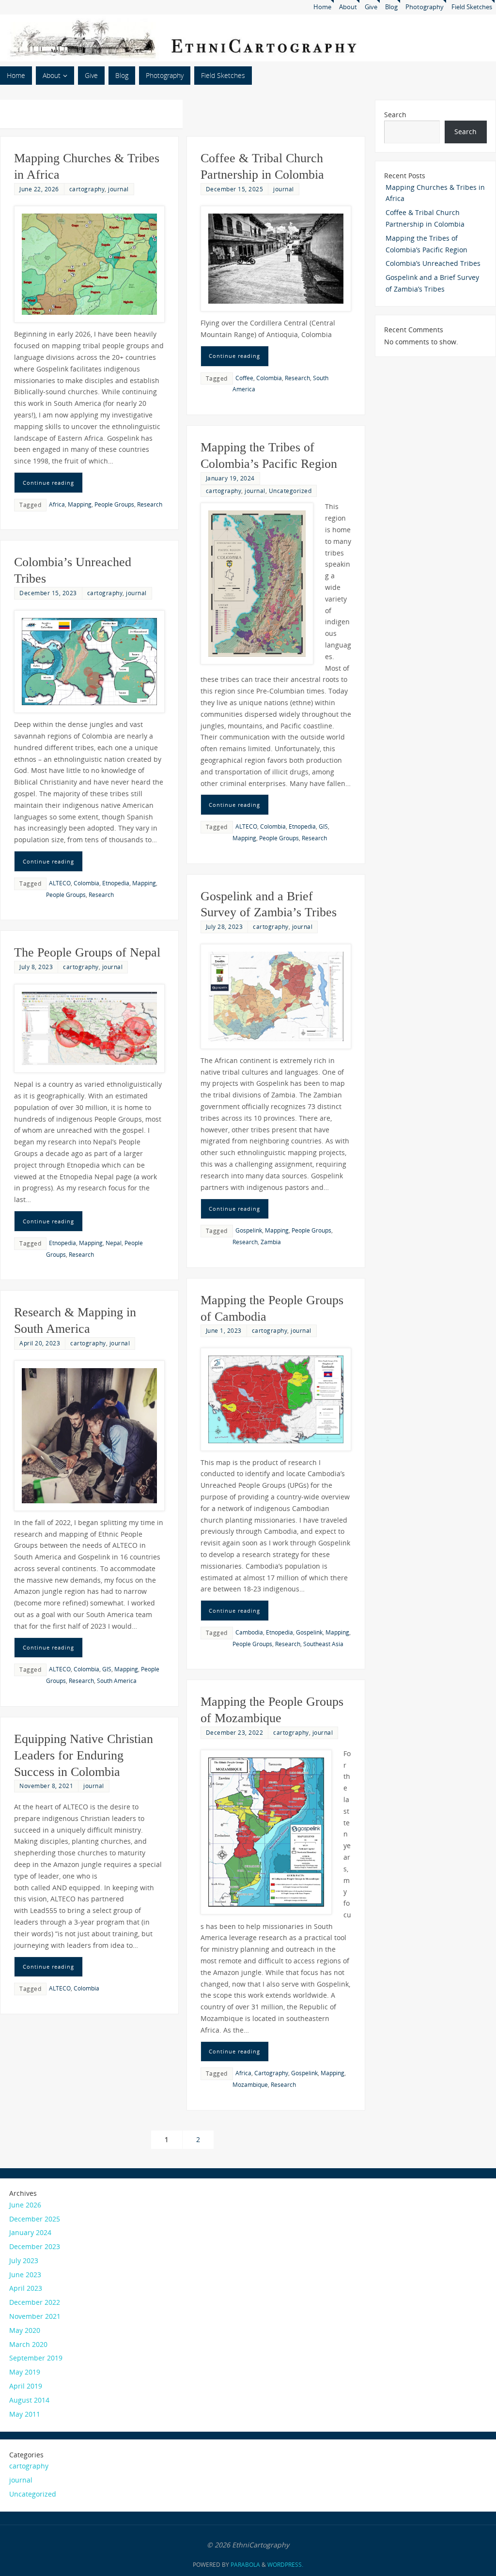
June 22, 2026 (39, 189)
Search (395, 115)
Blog (391, 7)
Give (371, 7)
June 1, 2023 (224, 1330)
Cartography (271, 2073)
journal (118, 189)
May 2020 (25, 2330)
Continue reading (48, 483)
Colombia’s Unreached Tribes (433, 263)
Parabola (245, 2565)
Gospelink (249, 1230)
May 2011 (25, 2414)
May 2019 (25, 2372)
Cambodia (249, 1632)
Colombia (269, 378)
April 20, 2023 (40, 1343)
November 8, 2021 (46, 1786)
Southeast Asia (323, 1644)
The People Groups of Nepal (87, 952)
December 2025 (35, 2219)
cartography (87, 189)
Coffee (244, 378)
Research (150, 504)
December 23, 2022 (235, 1732)
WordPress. (285, 2565)
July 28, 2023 (225, 926)
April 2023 (26, 2288)
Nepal (114, 1243)
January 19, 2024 (230, 478)
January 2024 (30, 2232)
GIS (323, 826)
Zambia (271, 1242)
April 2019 (26, 2386)
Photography (425, 7)
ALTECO (246, 826)
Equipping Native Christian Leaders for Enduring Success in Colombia (84, 1755)
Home (322, 7)
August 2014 (29, 2400)
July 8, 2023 (36, 967)
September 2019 (36, 2358)
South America (117, 1681)
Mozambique (250, 2084)
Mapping (80, 504)
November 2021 (35, 2316)
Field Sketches (472, 7)
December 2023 (35, 2246)
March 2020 (28, 2344)
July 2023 (24, 2260)
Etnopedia (302, 826)
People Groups (114, 504)
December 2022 (35, 2302)
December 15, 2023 (48, 593)
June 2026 (25, 2205)
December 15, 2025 (235, 189)
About (348, 7)
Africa (57, 504)
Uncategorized (290, 491)
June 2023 (25, 2275)
